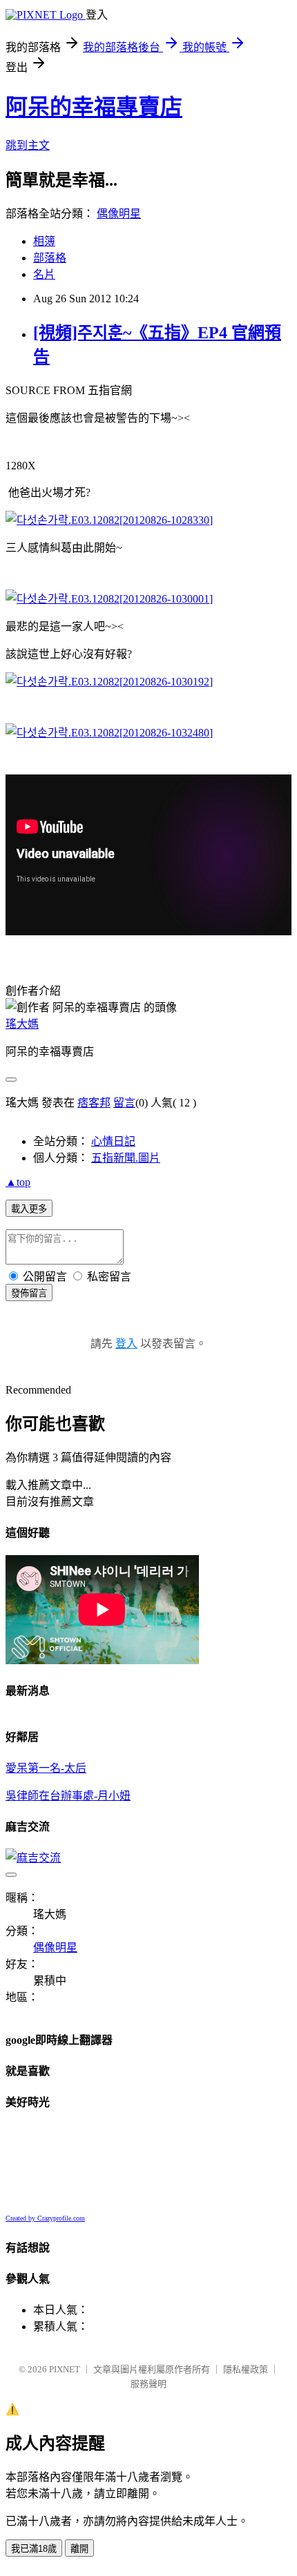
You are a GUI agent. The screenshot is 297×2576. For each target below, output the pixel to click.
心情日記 (113, 1141)
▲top (18, 1182)
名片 (44, 274)
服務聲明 (148, 2384)
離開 (79, 2549)
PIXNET (65, 2369)
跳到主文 (28, 145)
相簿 (44, 241)
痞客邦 (94, 1103)
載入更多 (29, 1209)
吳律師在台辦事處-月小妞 (68, 1796)
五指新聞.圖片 (126, 1158)
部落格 (50, 258)
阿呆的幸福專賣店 (94, 107)
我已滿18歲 (34, 2549)
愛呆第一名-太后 (46, 1768)
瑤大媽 (22, 1024)
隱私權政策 (246, 2369)
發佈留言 (29, 1293)
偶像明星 (119, 214)
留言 (124, 1103)
